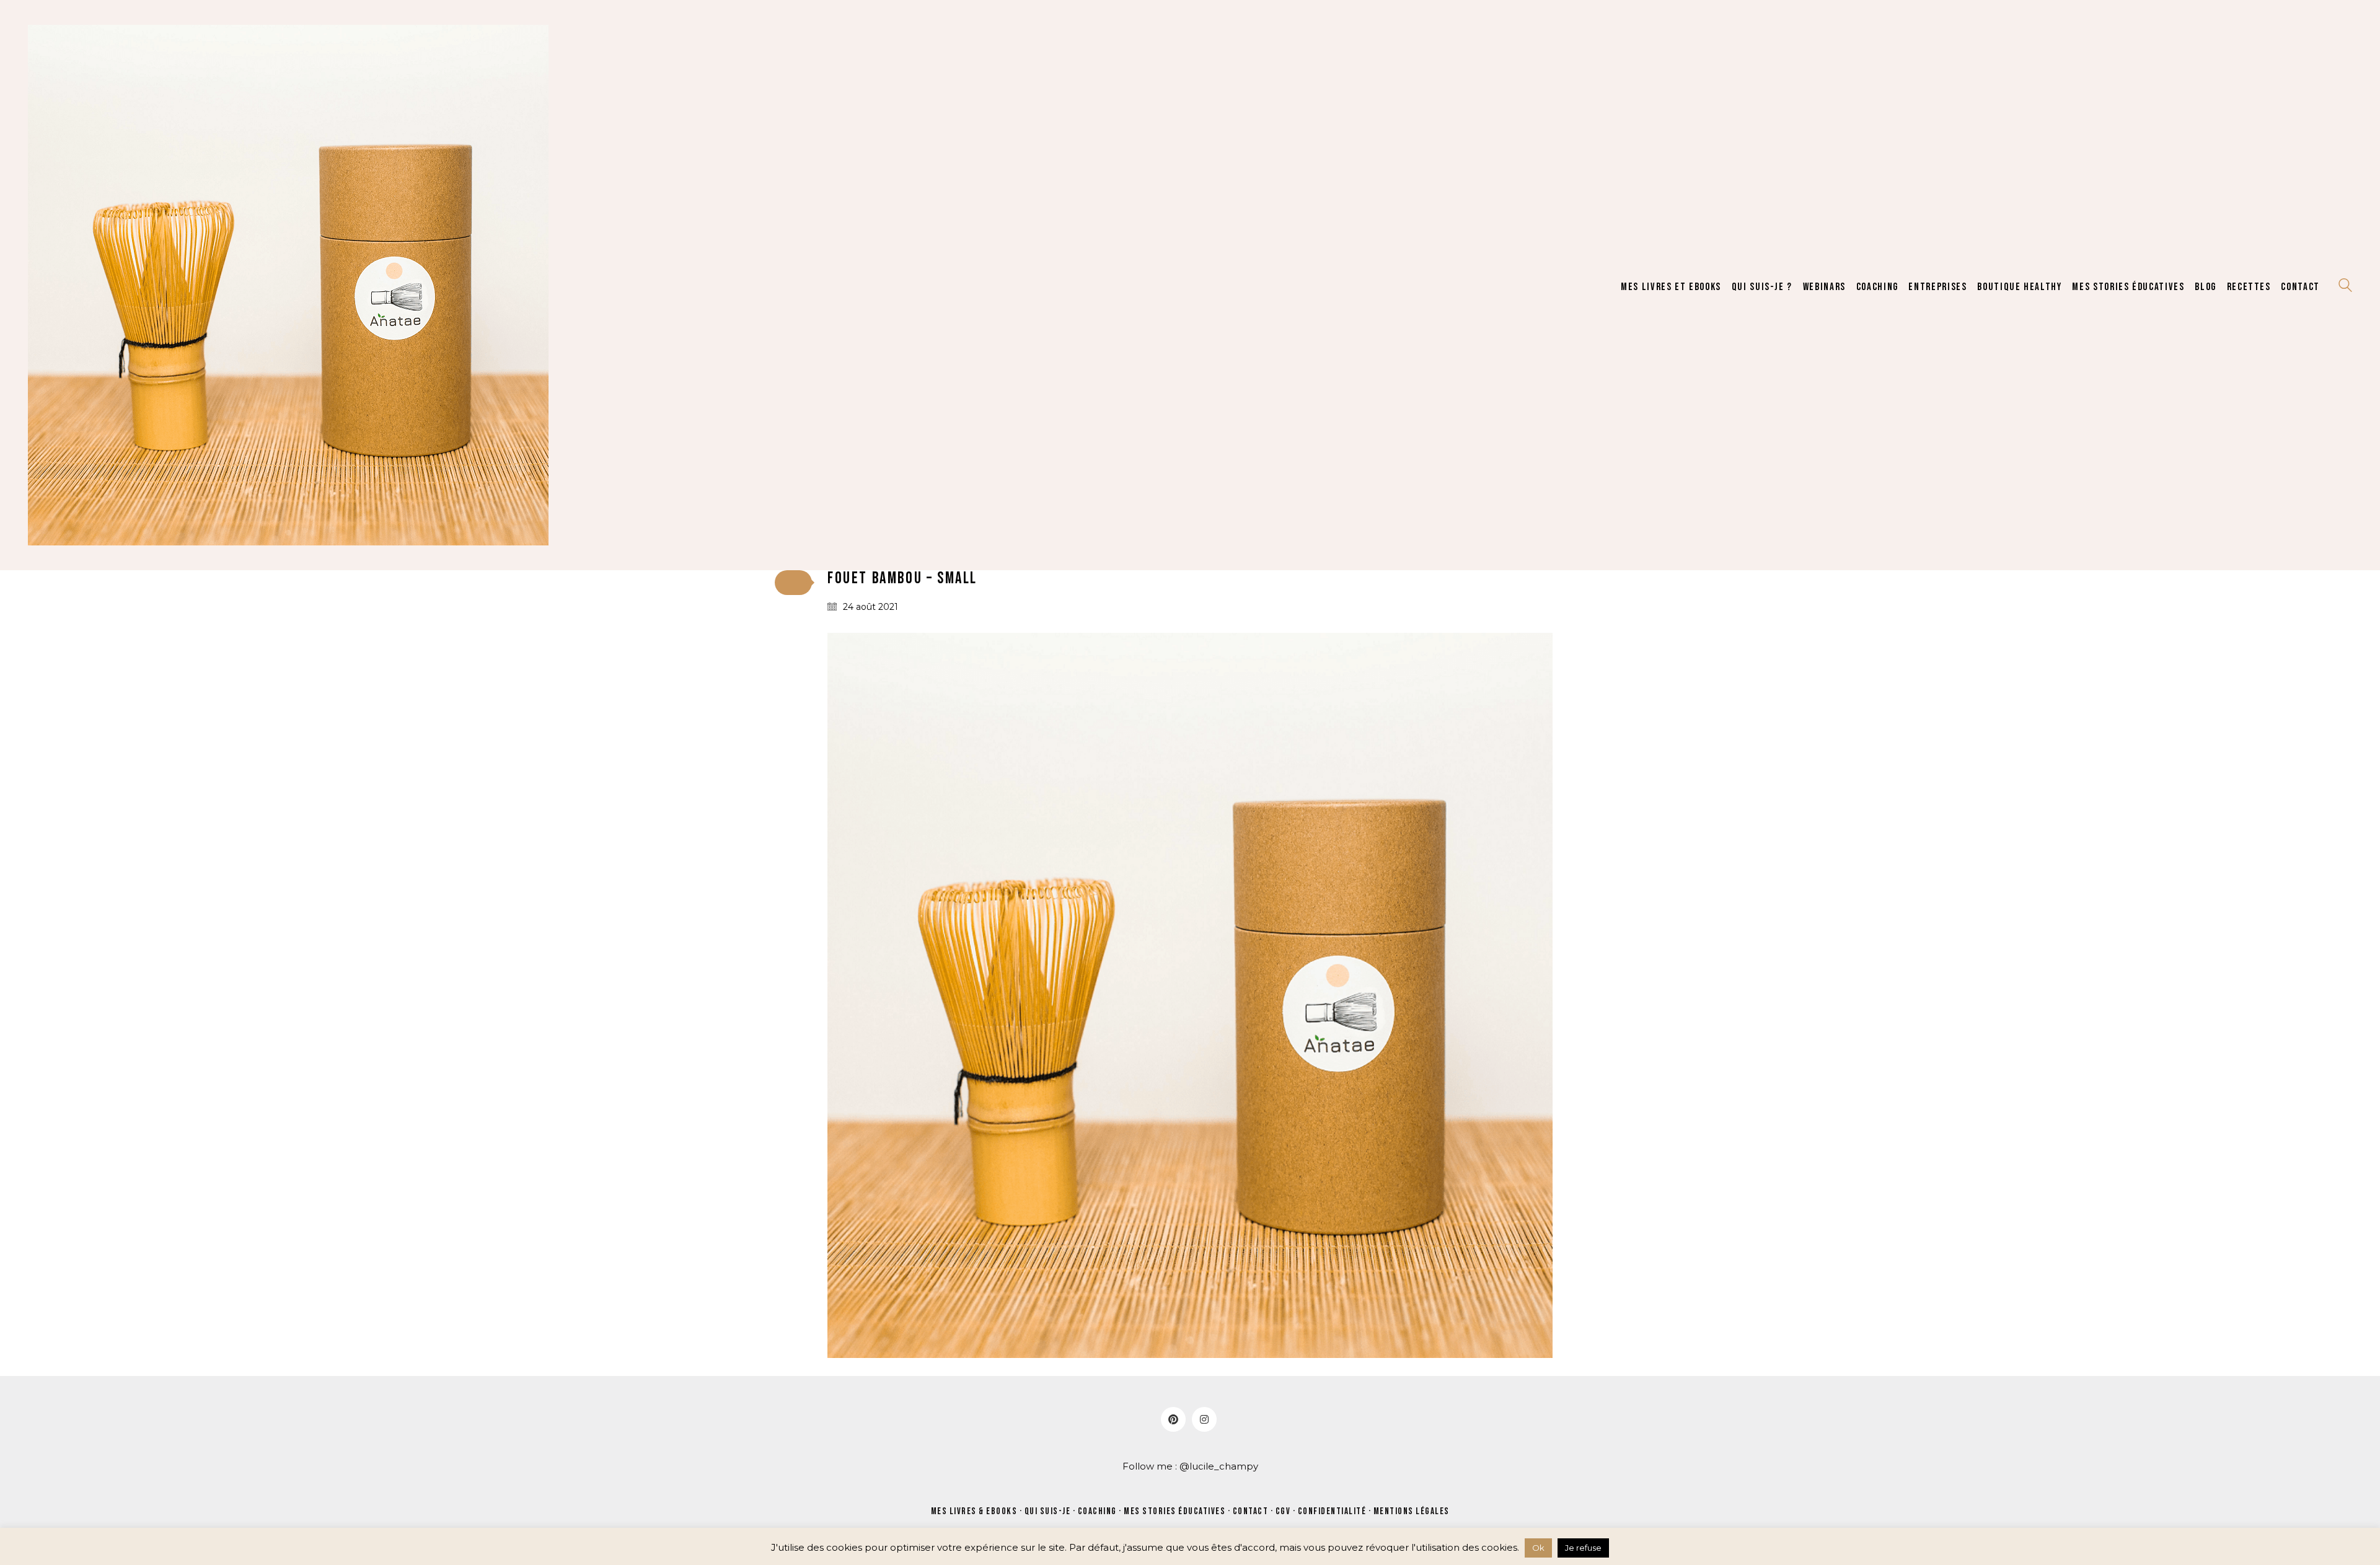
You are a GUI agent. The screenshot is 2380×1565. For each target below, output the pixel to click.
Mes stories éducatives (1175, 1511)
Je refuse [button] (1583, 1548)
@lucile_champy (1219, 1466)
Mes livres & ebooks (974, 1511)
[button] (793, 583)
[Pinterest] (1173, 1419)
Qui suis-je (1048, 1511)
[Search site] (2345, 287)
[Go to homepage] (288, 285)
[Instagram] (1204, 1419)
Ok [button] (1538, 1548)
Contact (1251, 1511)
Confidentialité (1332, 1511)
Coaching (1097, 1511)
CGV (1283, 1511)
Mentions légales (1412, 1511)
